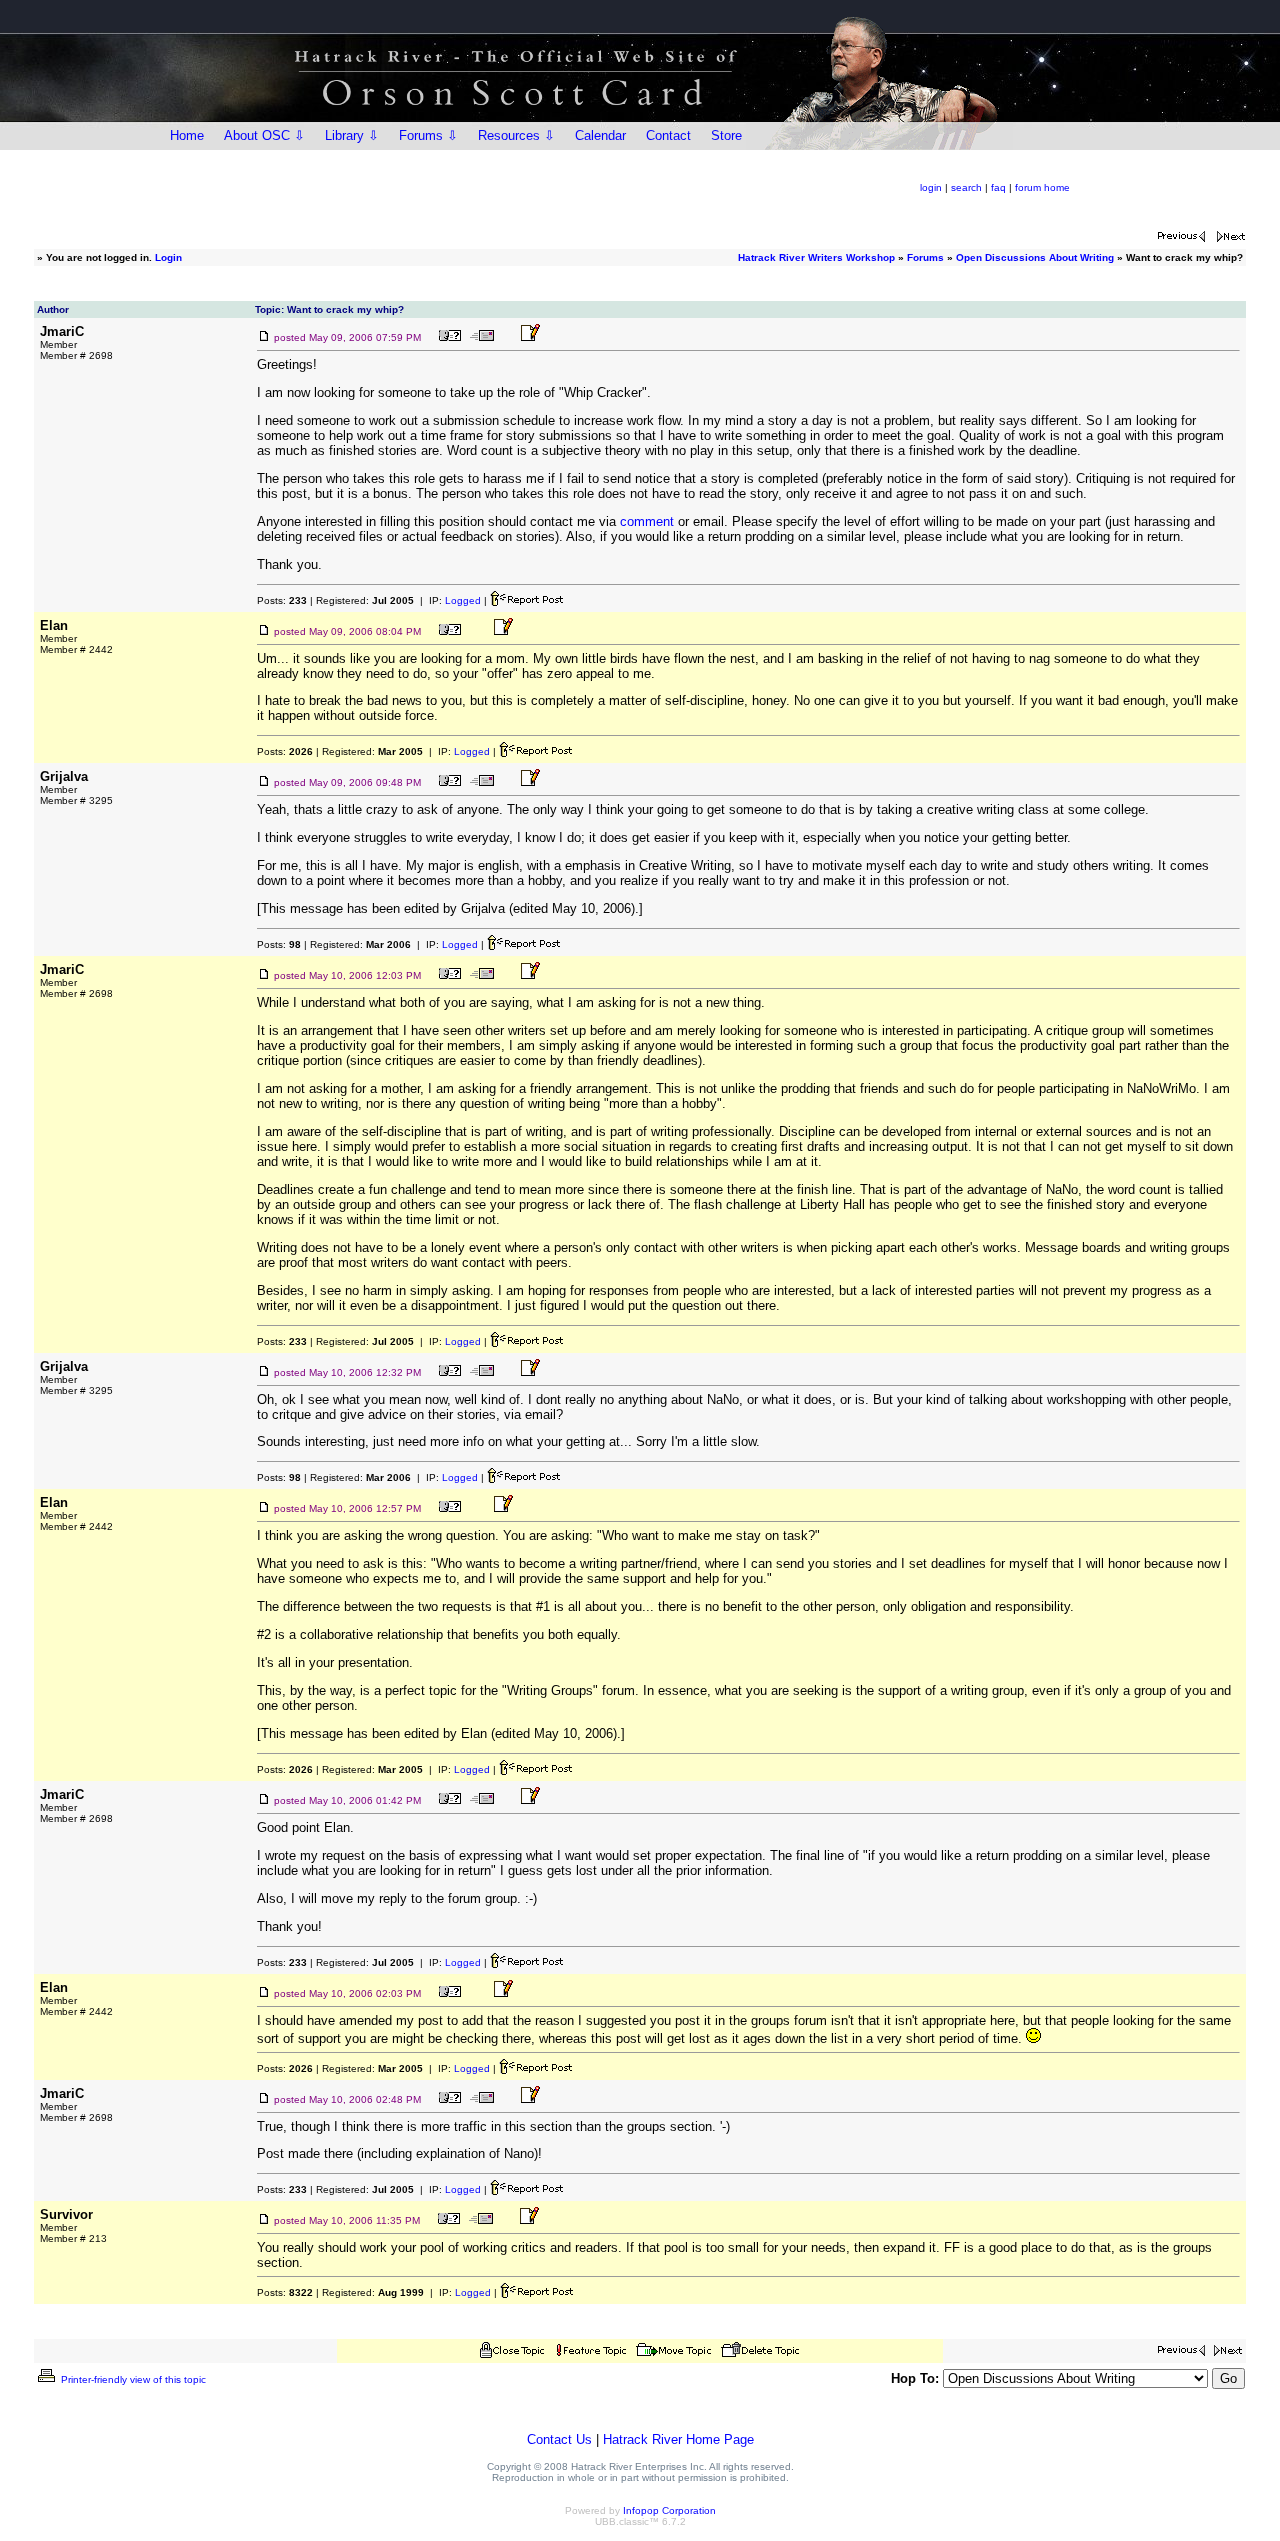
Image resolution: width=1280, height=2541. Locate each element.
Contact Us (559, 2439)
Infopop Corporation (669, 2510)
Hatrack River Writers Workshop (816, 257)
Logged (463, 600)
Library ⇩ (352, 135)
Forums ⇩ (428, 135)
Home (187, 135)
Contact (668, 135)
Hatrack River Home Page (678, 2439)
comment (647, 521)
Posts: (282, 600)
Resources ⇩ (516, 135)
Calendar (600, 135)
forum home (1042, 187)
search (966, 187)
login (931, 187)
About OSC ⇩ (264, 135)
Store (726, 135)
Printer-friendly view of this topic (132, 2379)
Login (168, 257)
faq (998, 187)
